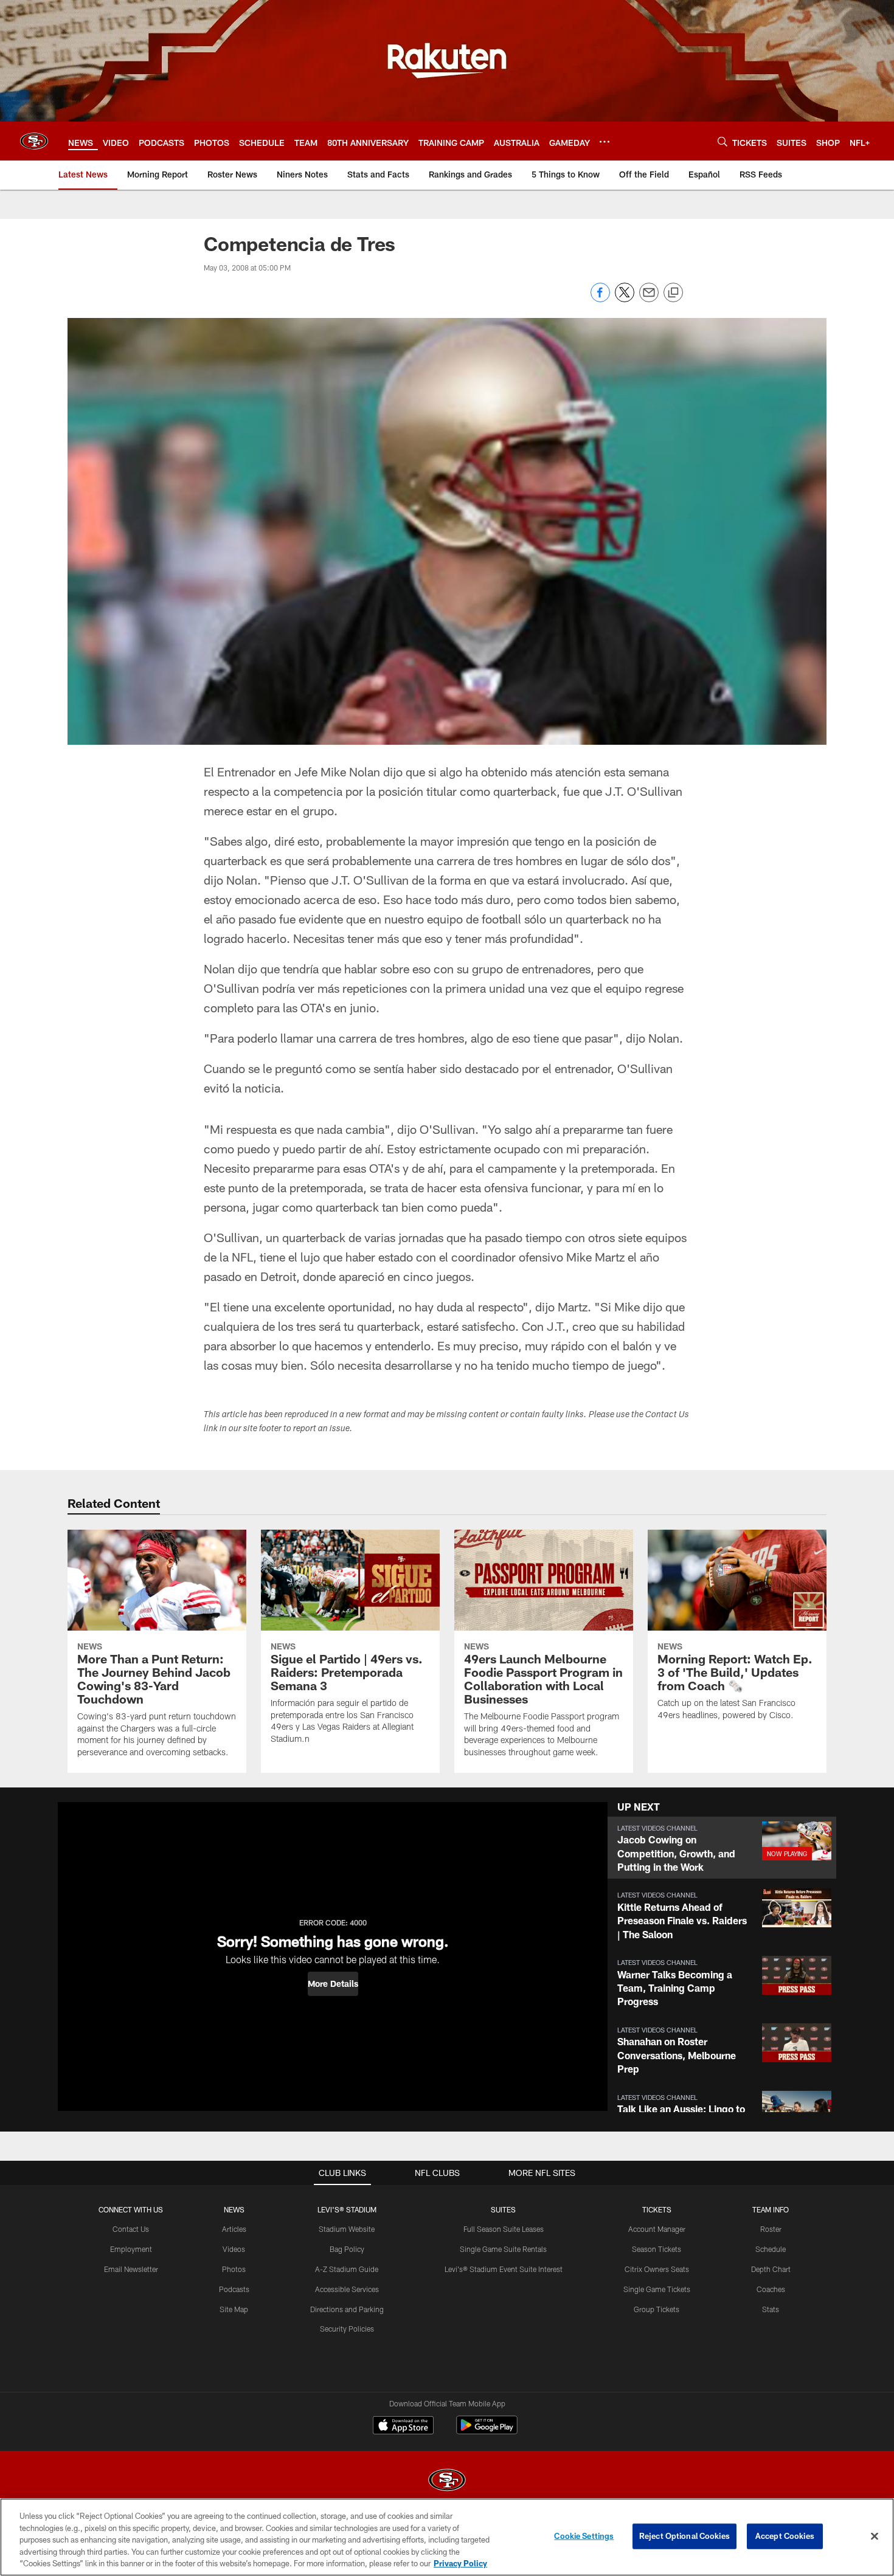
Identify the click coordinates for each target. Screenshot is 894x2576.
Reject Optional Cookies (684, 2536)
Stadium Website (347, 2229)
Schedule (771, 2249)
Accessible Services (347, 2289)
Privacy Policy (460, 2563)
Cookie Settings (584, 2536)
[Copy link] (673, 293)
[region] (447, 2537)
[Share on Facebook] (600, 299)
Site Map (234, 2309)
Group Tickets (657, 2309)
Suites (503, 2209)
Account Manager (657, 2229)
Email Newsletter (131, 2269)
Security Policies (347, 2329)
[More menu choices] (605, 142)
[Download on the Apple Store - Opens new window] (403, 2426)
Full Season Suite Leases (504, 2229)
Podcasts (234, 2289)
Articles (234, 2229)
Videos (234, 2249)
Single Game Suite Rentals (503, 2249)
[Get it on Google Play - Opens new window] (487, 2431)
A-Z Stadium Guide (347, 2269)
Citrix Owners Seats (657, 2269)
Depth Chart (771, 2269)
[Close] (875, 2536)
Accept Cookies (785, 2536)
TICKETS (657, 2209)
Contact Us (131, 2229)
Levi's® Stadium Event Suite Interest (504, 2269)
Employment (131, 2249)
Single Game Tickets (657, 2289)
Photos (234, 2269)
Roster (771, 2229)
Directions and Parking (347, 2309)
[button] (333, 1984)
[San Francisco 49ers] (447, 2481)
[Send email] (649, 299)
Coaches (771, 2289)
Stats (771, 2309)
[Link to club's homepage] (34, 141)
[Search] (722, 141)
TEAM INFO (771, 2209)
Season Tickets (657, 2249)
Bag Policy (347, 2249)
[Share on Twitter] (625, 299)
